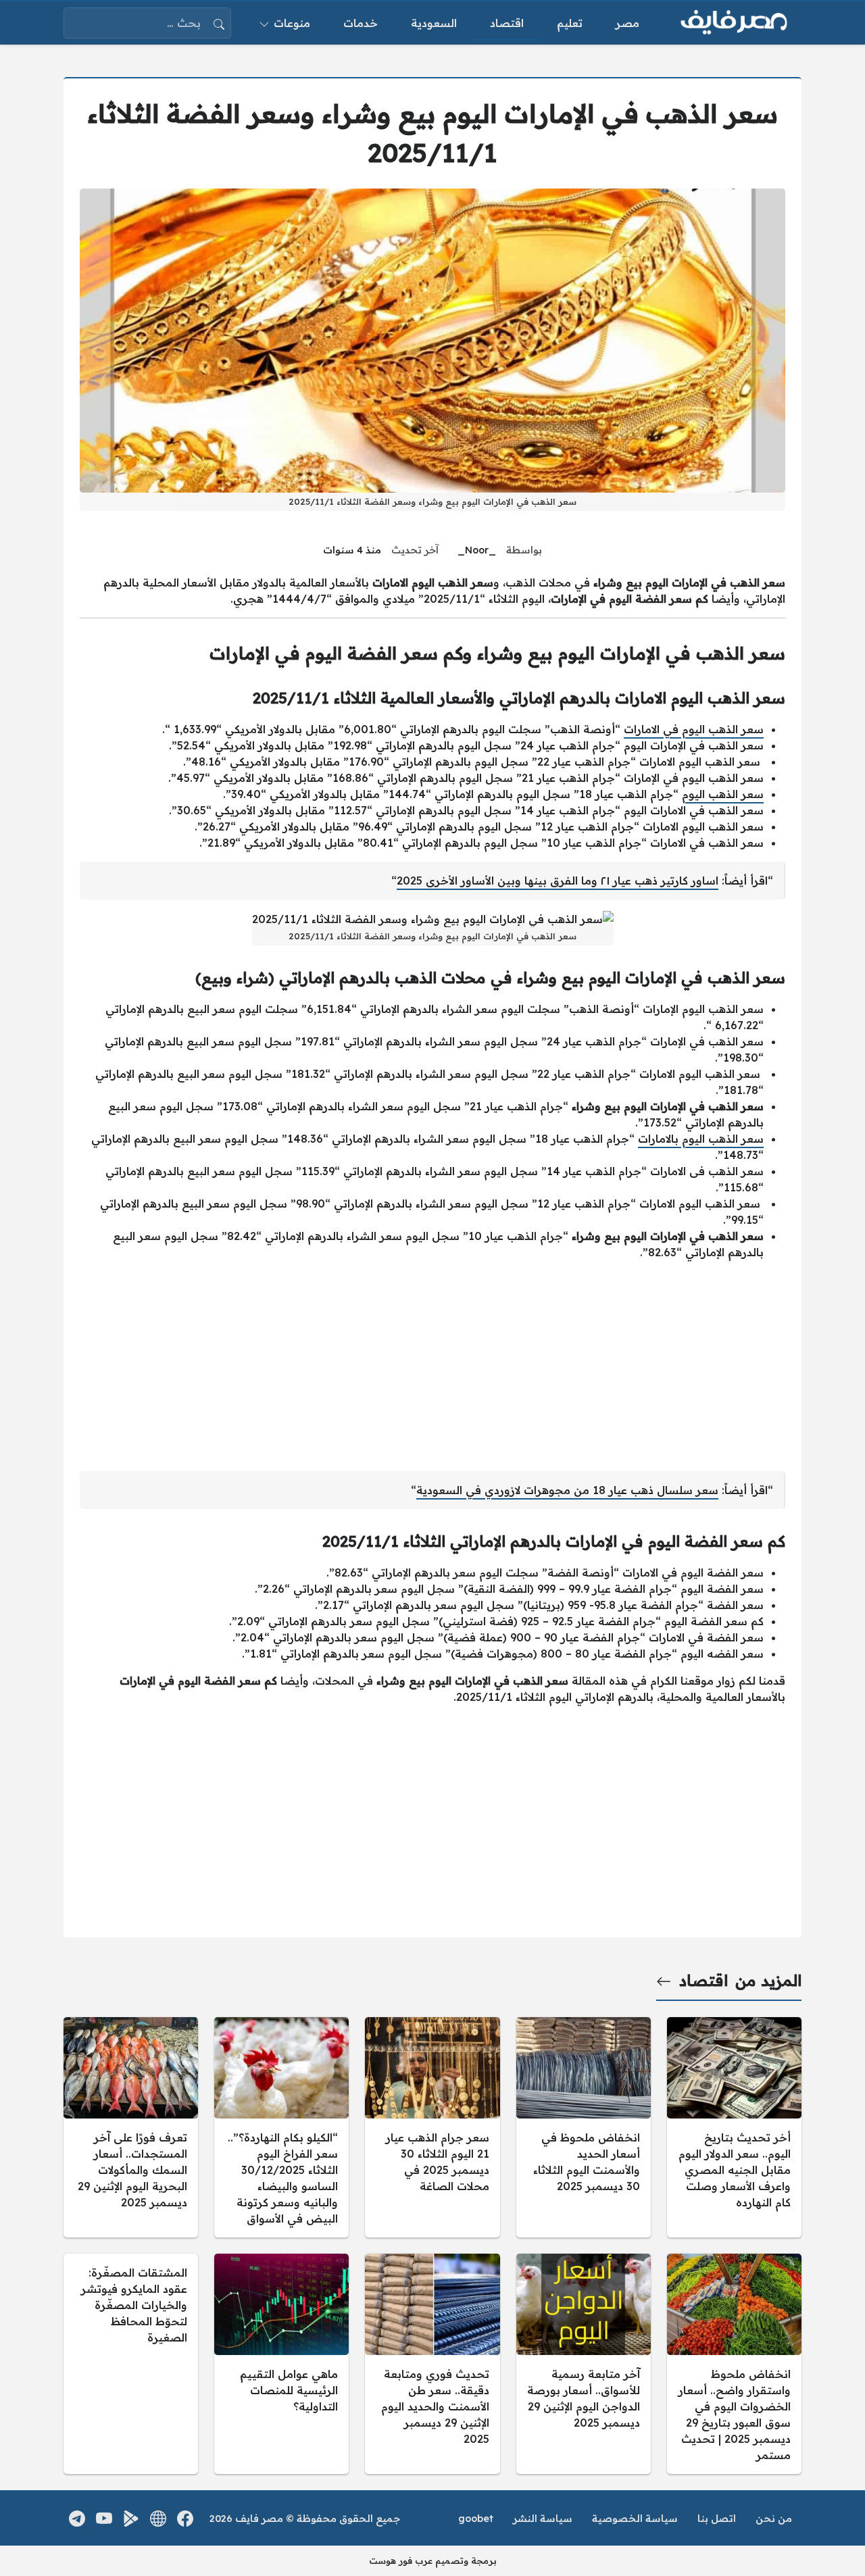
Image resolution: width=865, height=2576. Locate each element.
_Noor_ (477, 550)
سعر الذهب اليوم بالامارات (701, 1139)
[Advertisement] (432, 1366)
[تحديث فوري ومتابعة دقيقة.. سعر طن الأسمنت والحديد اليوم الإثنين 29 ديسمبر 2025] (432, 2364)
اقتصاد (703, 1981)
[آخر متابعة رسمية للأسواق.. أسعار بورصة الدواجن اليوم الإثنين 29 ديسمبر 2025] (584, 2364)
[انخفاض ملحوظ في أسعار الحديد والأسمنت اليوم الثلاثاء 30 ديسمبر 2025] (584, 2127)
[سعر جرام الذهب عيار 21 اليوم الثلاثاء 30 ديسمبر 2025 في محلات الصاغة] (432, 2127)
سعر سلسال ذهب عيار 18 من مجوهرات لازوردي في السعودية (567, 1490)
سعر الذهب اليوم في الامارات (694, 729)
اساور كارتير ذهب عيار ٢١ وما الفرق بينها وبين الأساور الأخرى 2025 (558, 881)
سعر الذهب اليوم (723, 794)
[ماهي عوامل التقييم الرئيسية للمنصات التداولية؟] (281, 2364)
